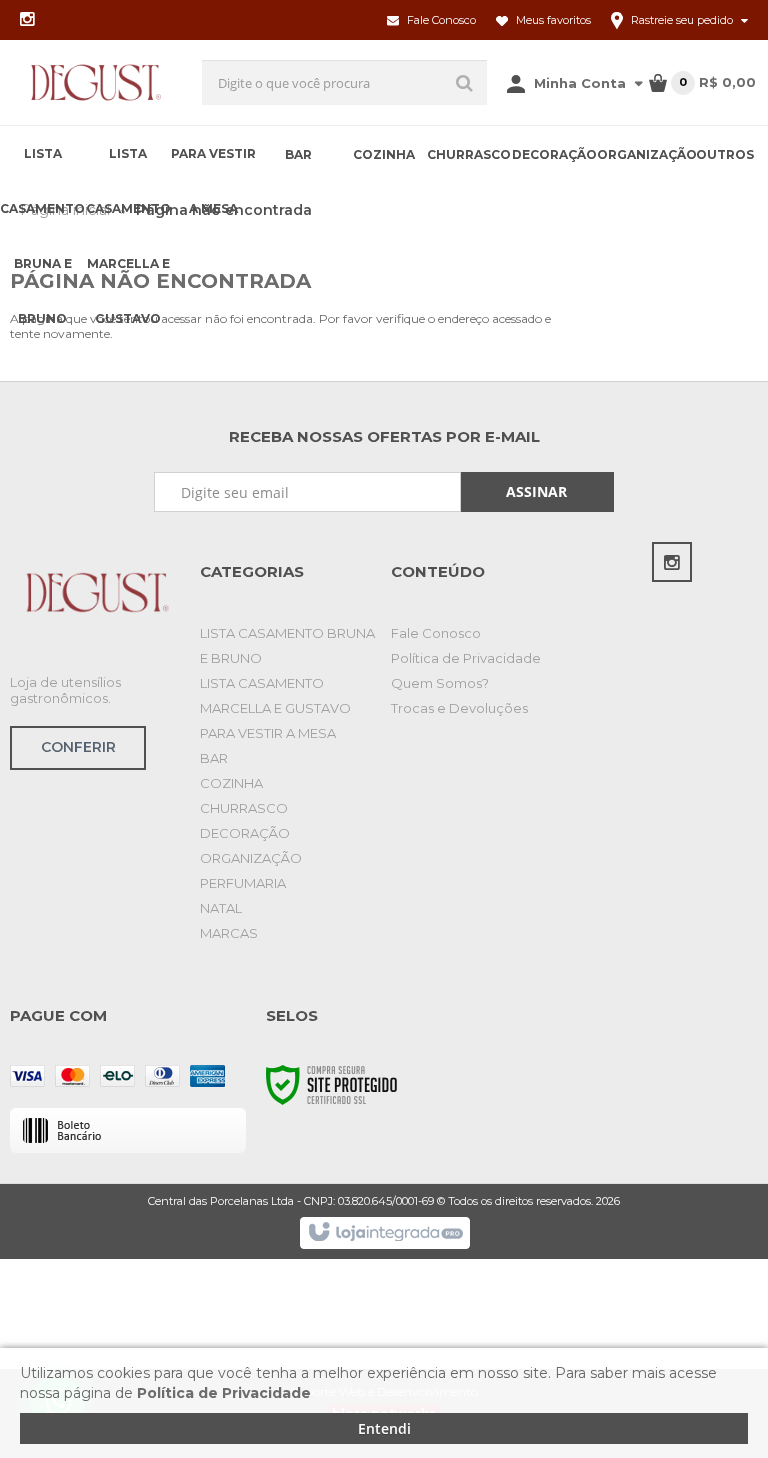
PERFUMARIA (243, 883)
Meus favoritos (552, 20)
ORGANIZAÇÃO (251, 858)
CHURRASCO (244, 808)
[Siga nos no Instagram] (27, 20)
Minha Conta (580, 83)
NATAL (221, 908)
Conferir (78, 747)
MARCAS (229, 933)
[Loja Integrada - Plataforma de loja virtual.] (384, 1233)
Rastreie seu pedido (682, 20)
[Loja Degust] (96, 82)
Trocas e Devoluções (459, 708)
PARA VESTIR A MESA (268, 733)
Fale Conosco (440, 20)
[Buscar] (464, 82)
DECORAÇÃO (245, 833)
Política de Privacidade (466, 658)
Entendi (384, 1428)
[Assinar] (538, 492)
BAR (214, 758)
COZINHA (231, 783)
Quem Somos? (440, 683)
